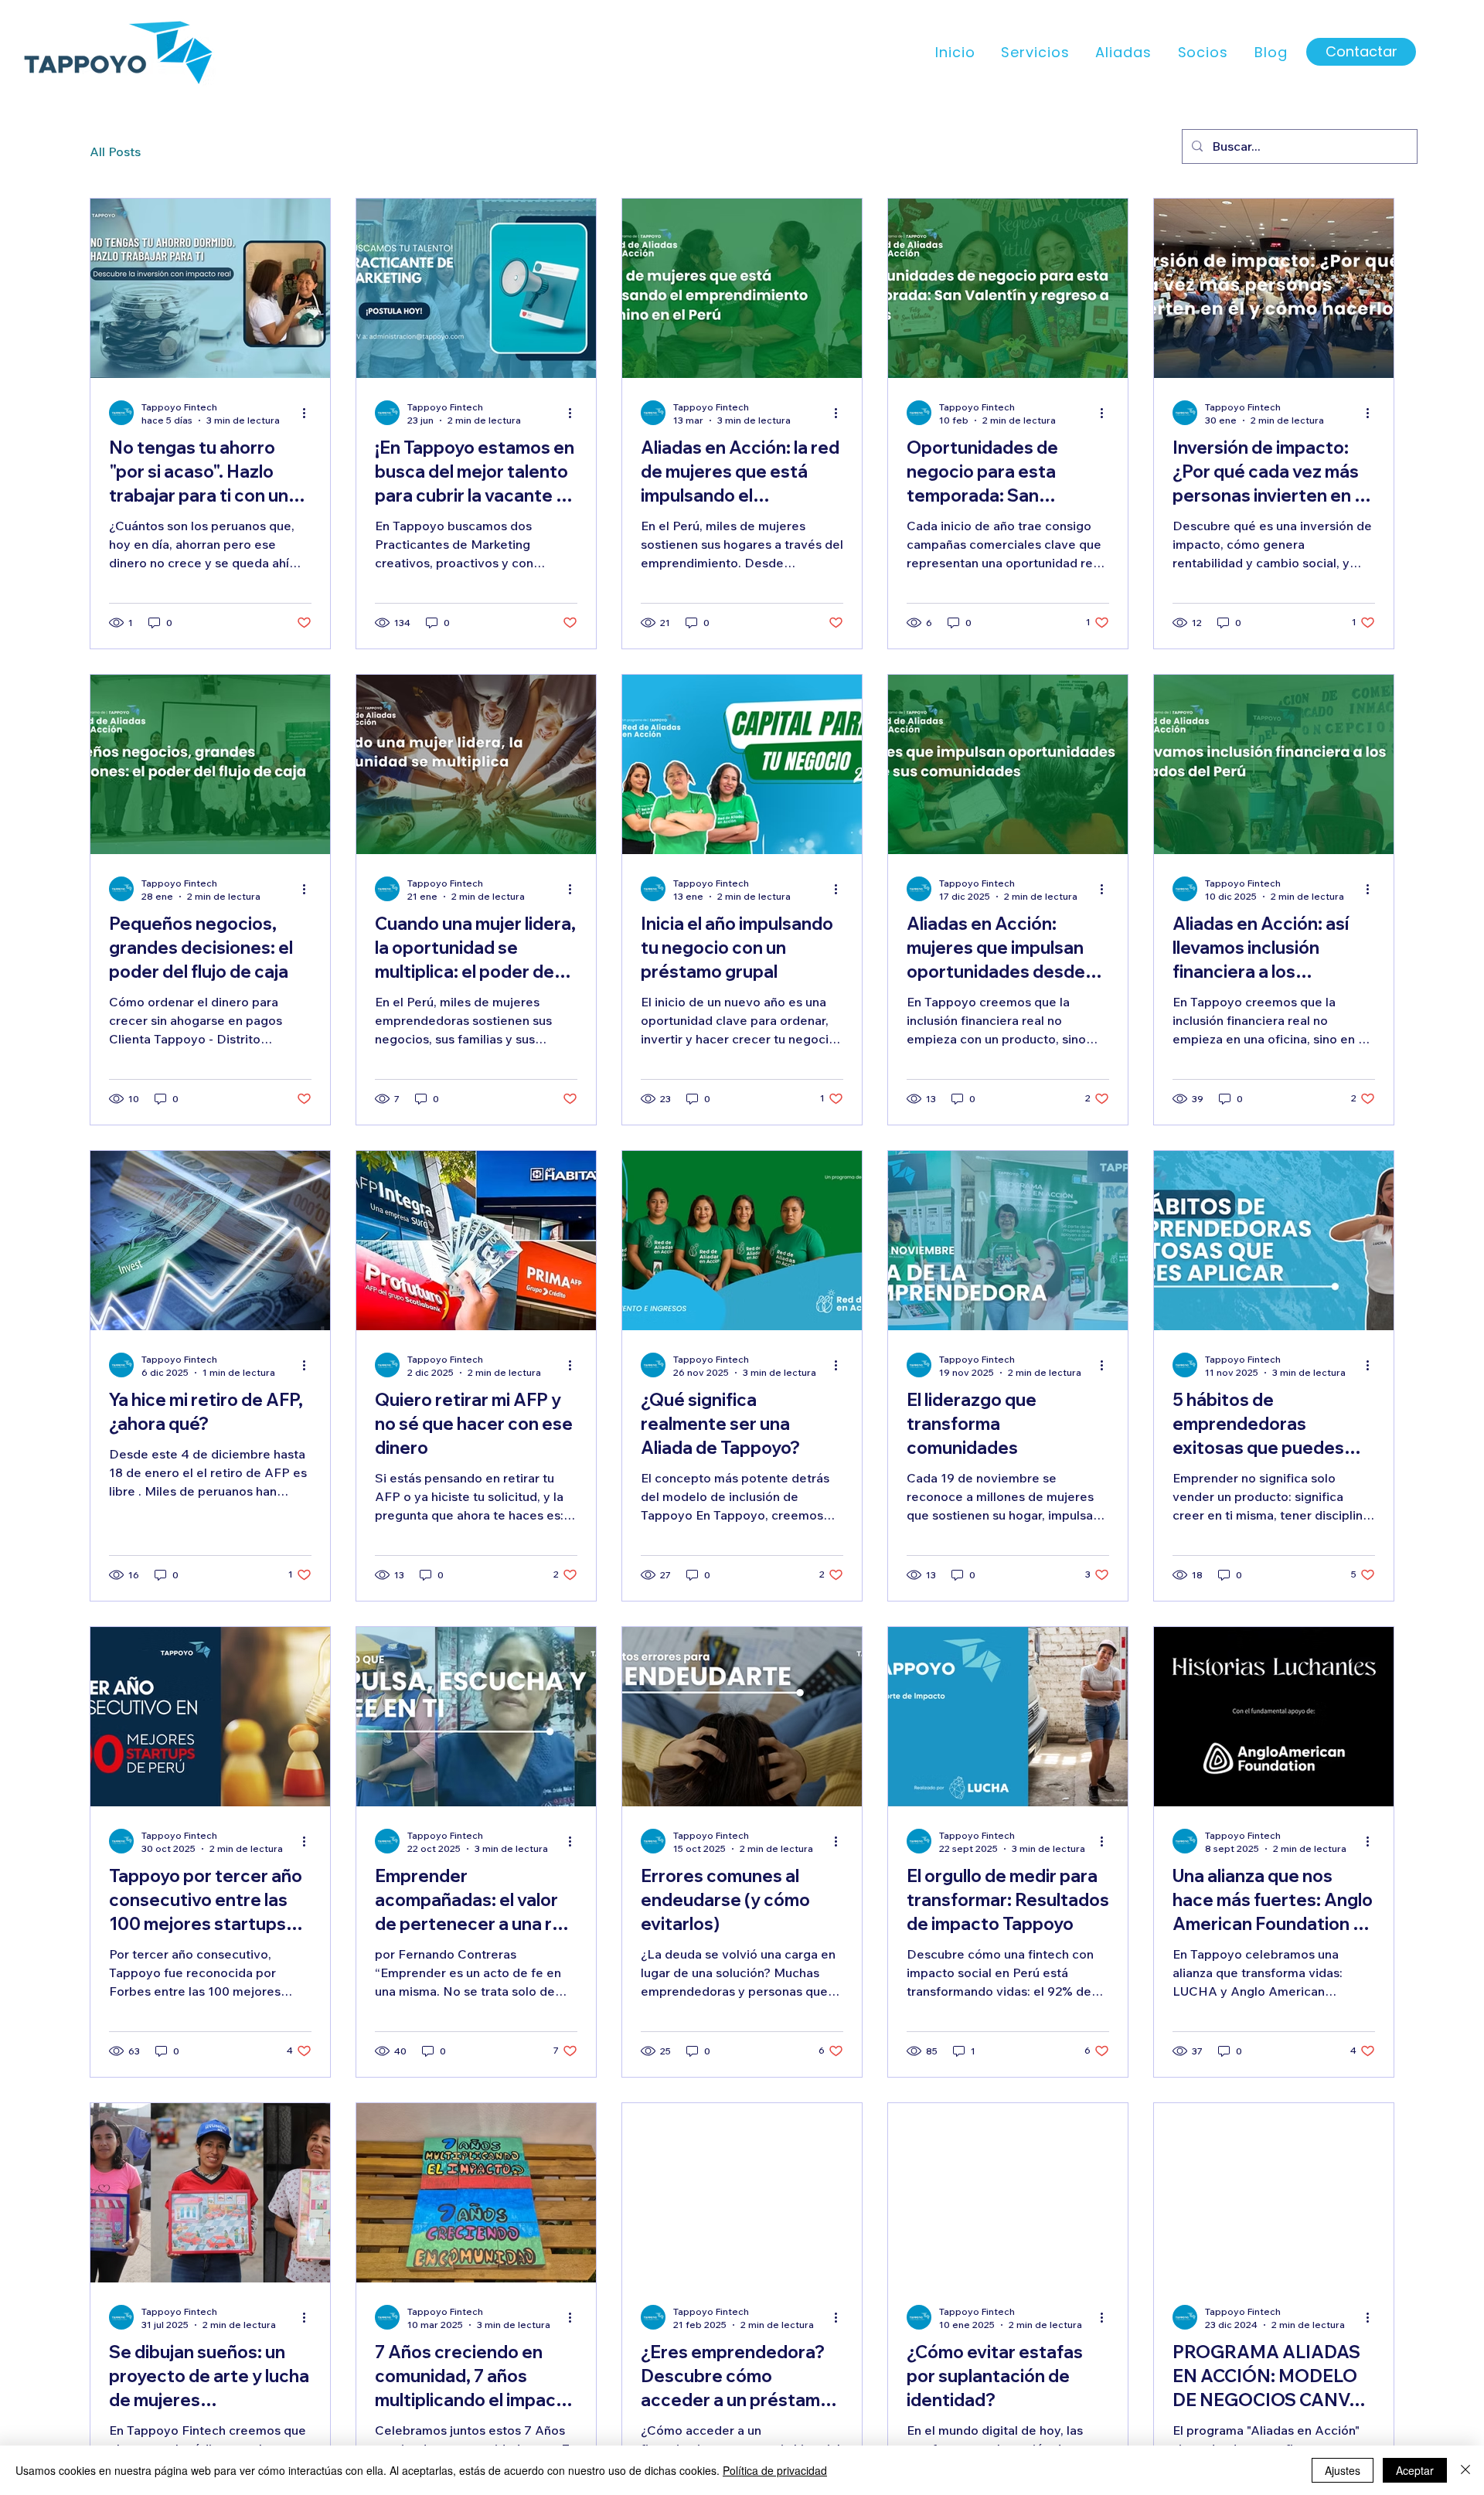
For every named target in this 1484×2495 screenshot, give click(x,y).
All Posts (115, 151)
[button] (1033, 52)
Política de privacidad (775, 2470)
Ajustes (1343, 2470)
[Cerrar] (1465, 2470)
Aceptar (1415, 2470)
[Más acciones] (309, 413)
